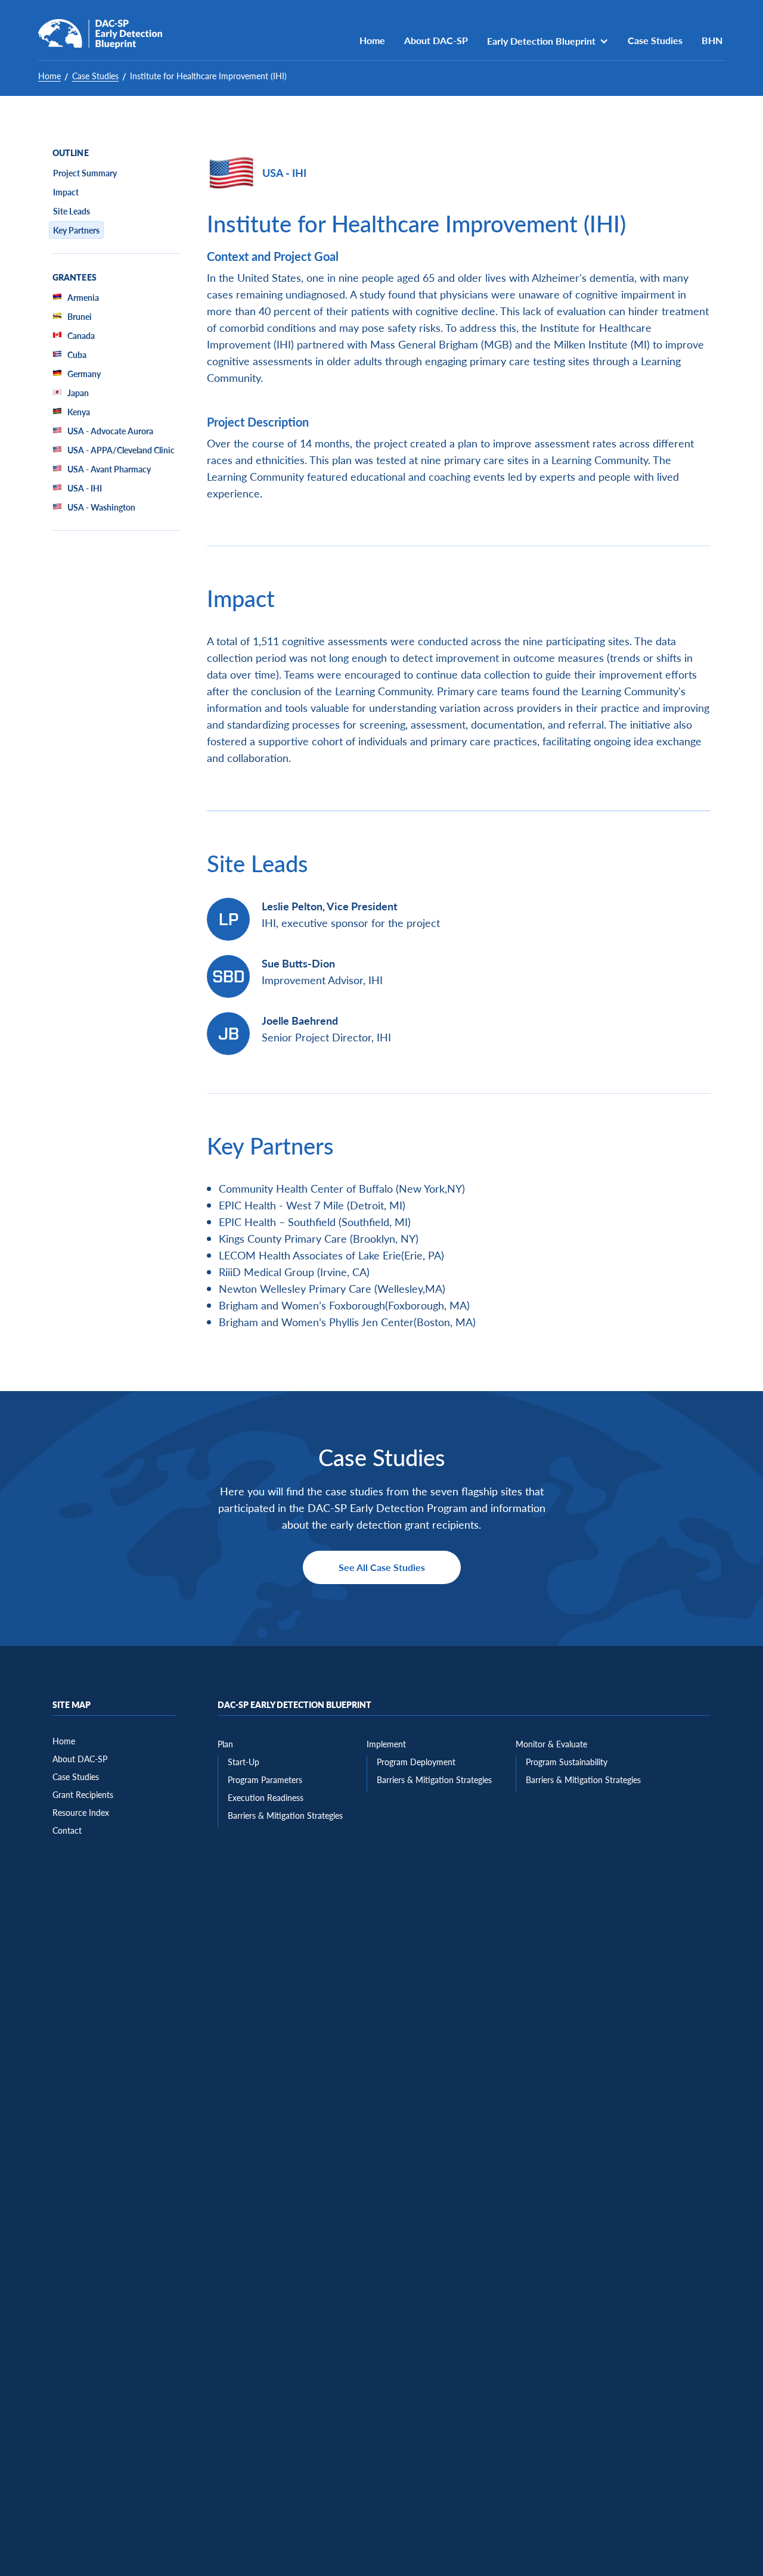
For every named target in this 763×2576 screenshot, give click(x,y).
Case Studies (655, 40)
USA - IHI (85, 488)
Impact (66, 192)
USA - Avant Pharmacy (109, 469)
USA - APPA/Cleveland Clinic (121, 450)
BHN (713, 40)
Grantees (75, 278)
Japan (78, 393)
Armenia (83, 297)
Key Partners (76, 230)
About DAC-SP (436, 40)
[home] (100, 34)
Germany (84, 374)
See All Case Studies (382, 1567)
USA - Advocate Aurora (110, 431)
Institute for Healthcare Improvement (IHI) (208, 76)
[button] (548, 41)
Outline (71, 153)
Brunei (80, 316)
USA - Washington (101, 507)
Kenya (79, 412)
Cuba (77, 354)
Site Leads (72, 211)
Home (372, 40)
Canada (81, 335)
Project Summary (85, 173)
